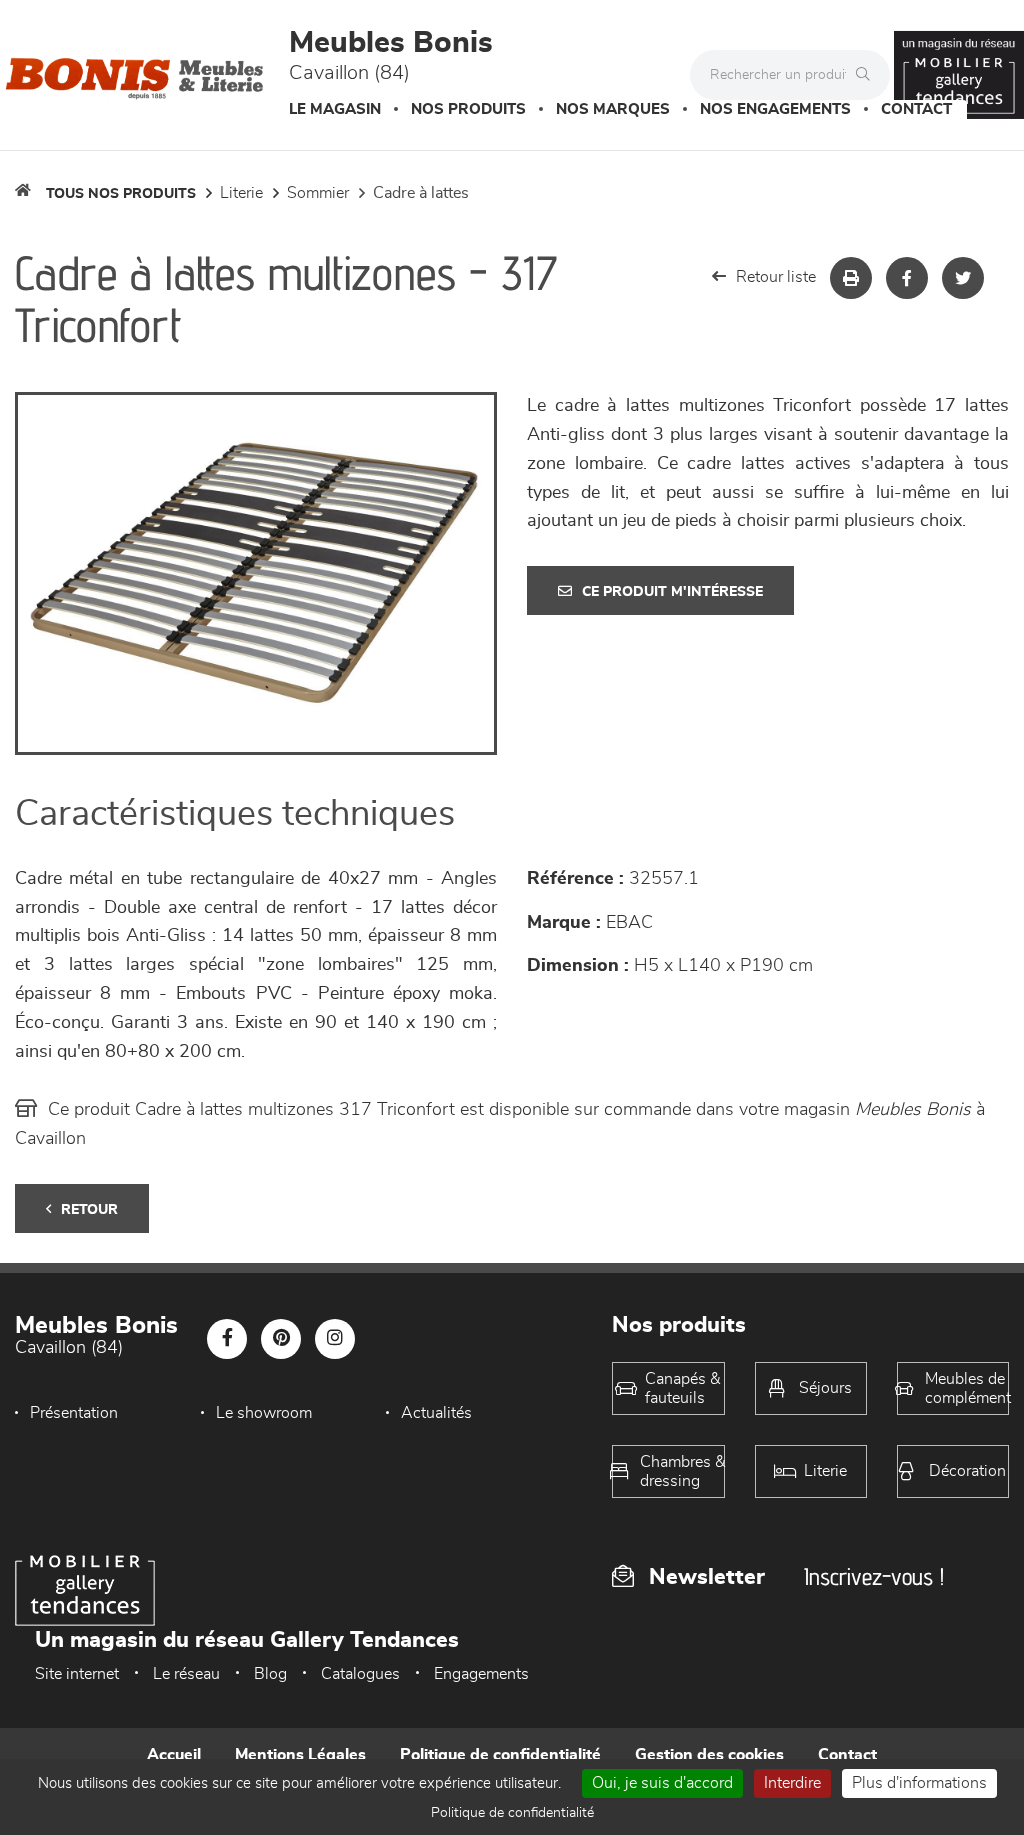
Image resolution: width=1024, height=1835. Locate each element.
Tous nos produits (121, 194)
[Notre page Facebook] (227, 1339)
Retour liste (776, 277)
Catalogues (360, 1674)
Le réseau (186, 1674)
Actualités (436, 1413)
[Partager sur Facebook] (907, 278)
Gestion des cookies (709, 1755)
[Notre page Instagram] (335, 1339)
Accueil (174, 1755)
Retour (89, 1210)
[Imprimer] (851, 278)
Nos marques (613, 109)
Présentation (74, 1413)
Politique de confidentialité (500, 1755)
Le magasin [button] (335, 109)
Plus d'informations (919, 1783)
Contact (916, 109)
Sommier (318, 193)
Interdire (792, 1783)
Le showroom (264, 1413)
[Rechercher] (868, 75)
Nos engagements (775, 109)
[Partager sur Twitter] (963, 278)
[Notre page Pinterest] (281, 1339)
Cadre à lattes (421, 193)
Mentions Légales (300, 1755)
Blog (270, 1674)
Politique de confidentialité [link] (512, 1813)
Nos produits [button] (468, 109)
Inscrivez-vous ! (874, 1576)
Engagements (481, 1674)
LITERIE (241, 193)
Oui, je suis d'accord (662, 1783)
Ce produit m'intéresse (672, 592)
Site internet (77, 1674)
